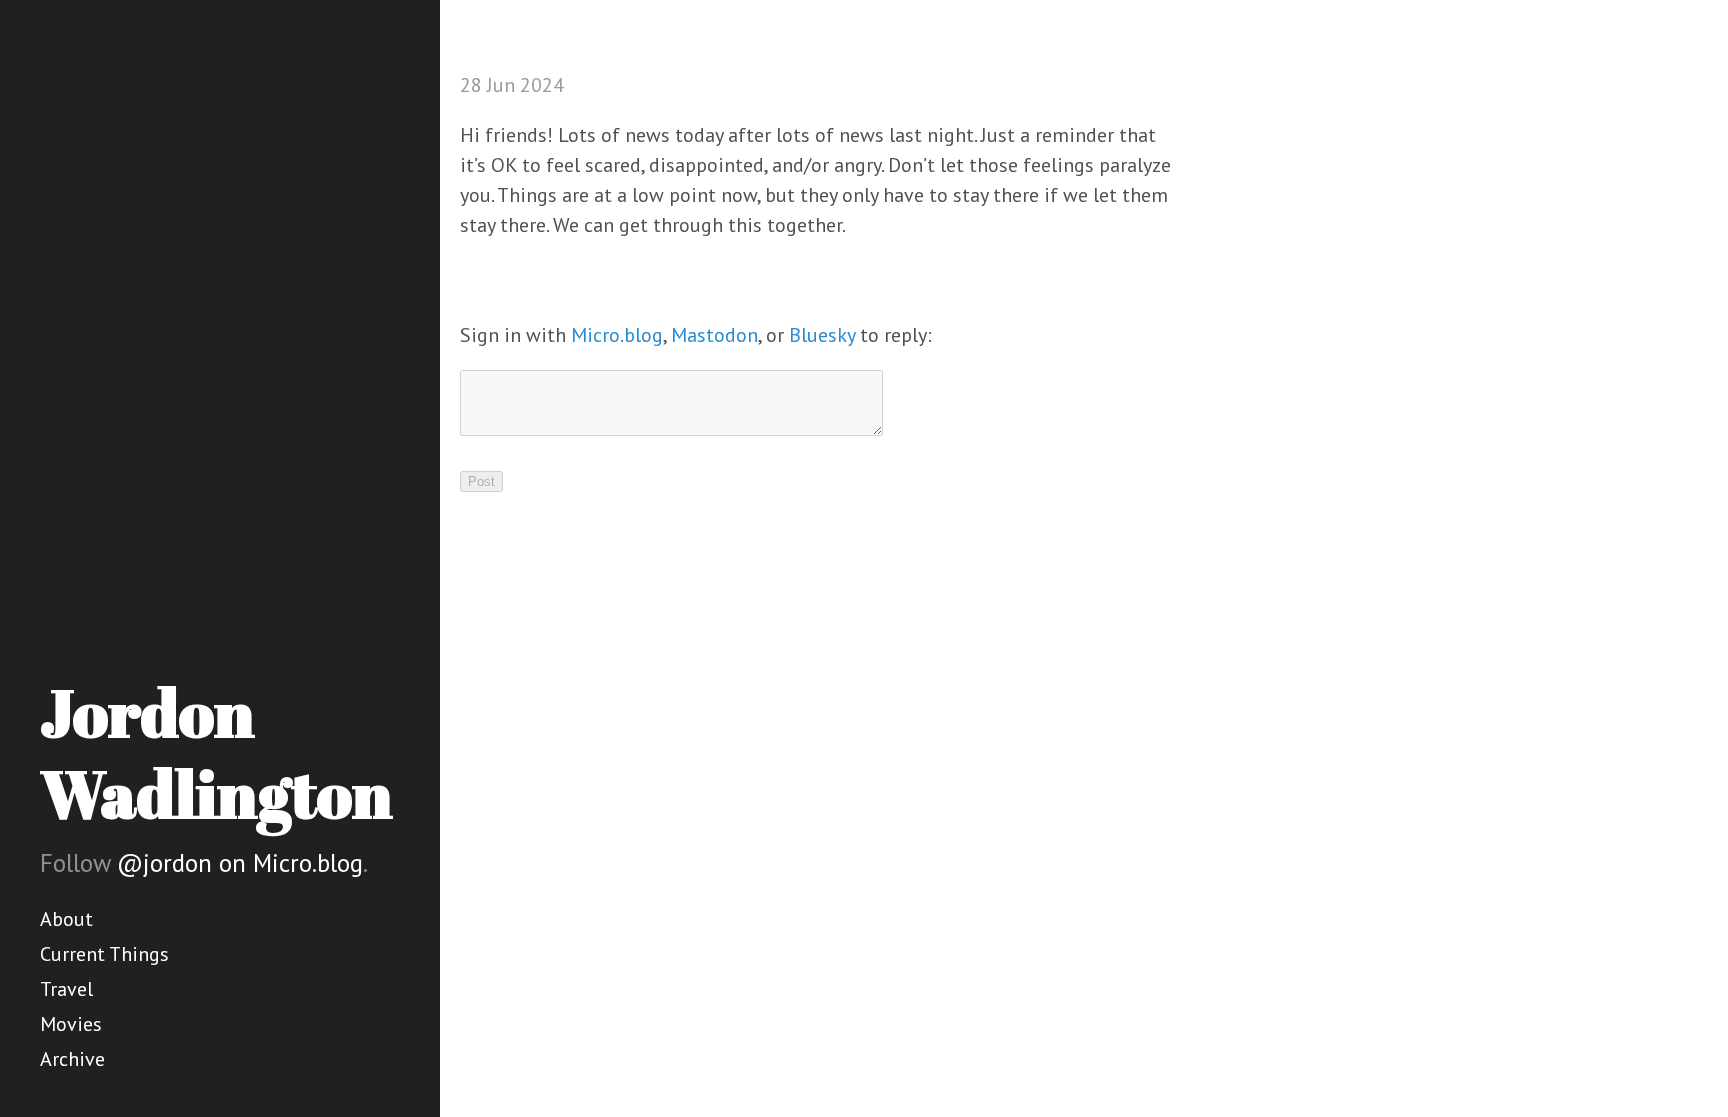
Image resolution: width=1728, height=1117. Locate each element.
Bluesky (822, 335)
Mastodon (714, 335)
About (66, 919)
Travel (66, 989)
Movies (71, 1024)
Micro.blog (617, 335)
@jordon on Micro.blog (240, 863)
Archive (72, 1059)
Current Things (104, 954)
